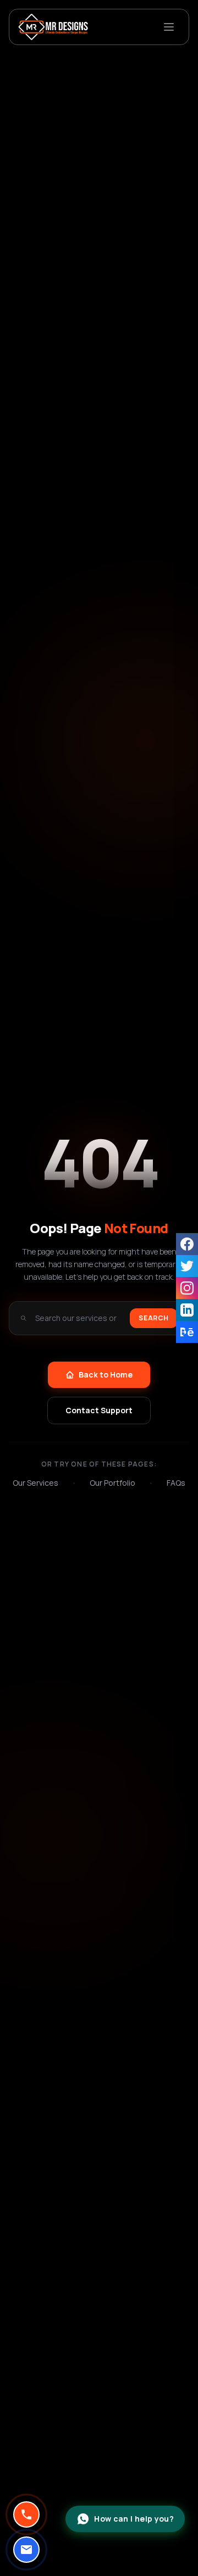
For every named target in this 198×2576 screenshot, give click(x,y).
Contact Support (99, 1410)
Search (154, 1318)
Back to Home (106, 1375)
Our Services (35, 1483)
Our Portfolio (112, 1483)
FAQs (176, 1483)
